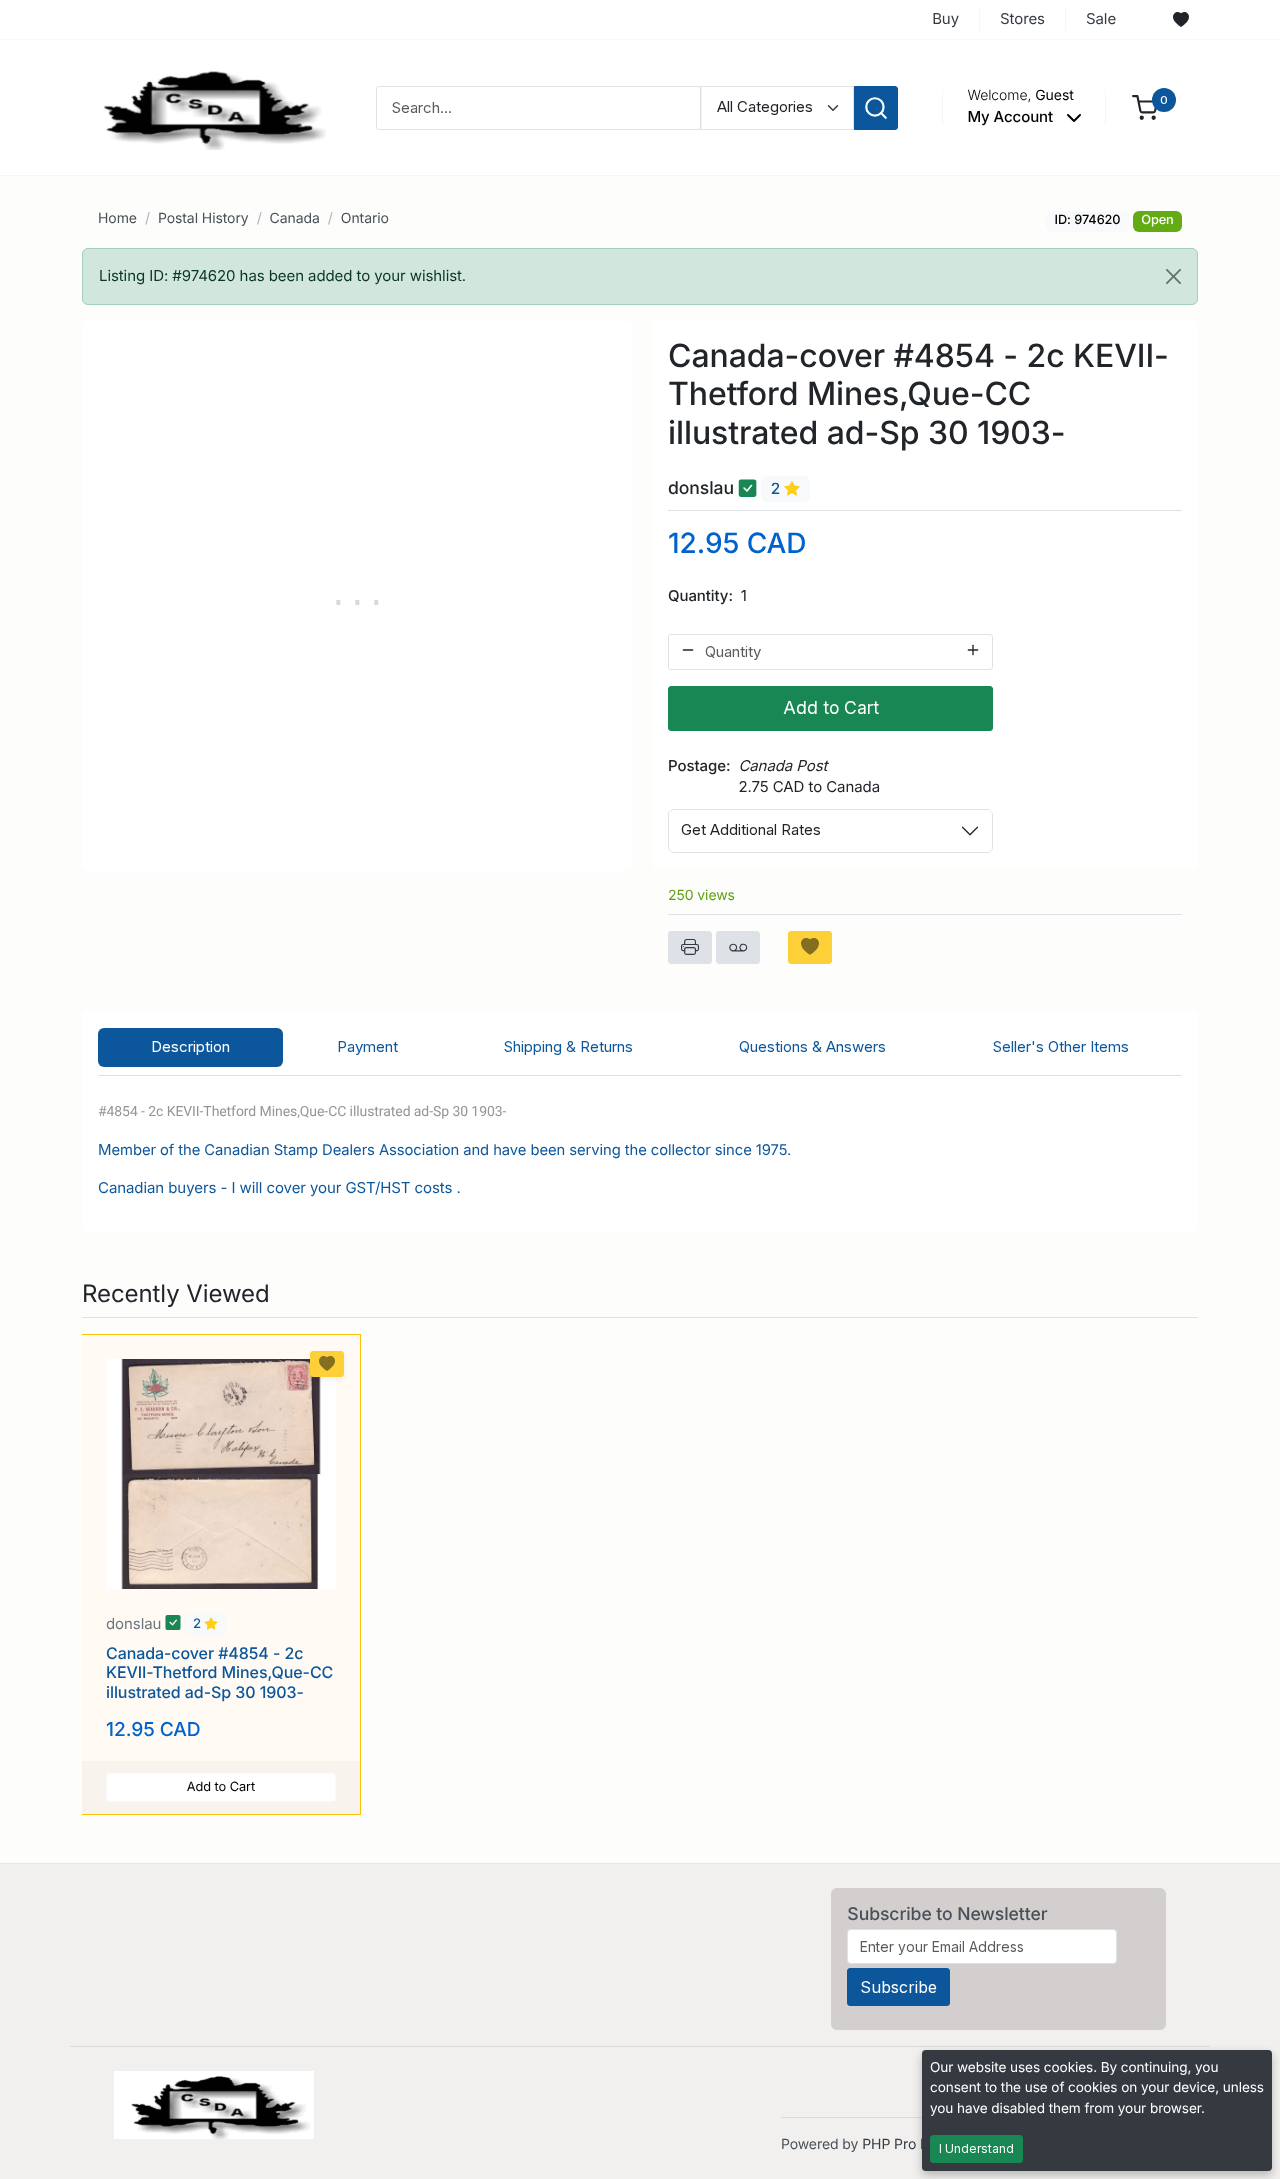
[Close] (1173, 276)
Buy (945, 18)
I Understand (976, 2148)
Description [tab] (190, 1046)
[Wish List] (1181, 20)
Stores (1022, 18)
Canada (295, 218)
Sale (1101, 18)
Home (117, 218)
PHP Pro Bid (901, 2144)
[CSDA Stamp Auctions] (207, 106)
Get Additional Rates (751, 829)
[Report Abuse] (738, 948)
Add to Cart (831, 707)
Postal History (203, 218)
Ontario (365, 218)
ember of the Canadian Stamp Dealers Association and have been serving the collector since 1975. (451, 1150)
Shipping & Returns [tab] (568, 1046)
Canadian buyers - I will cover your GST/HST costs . (281, 1187)
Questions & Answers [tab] (812, 1046)
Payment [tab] (367, 1046)
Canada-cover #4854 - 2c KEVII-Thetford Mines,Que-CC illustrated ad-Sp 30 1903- (219, 1672)
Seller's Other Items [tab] (1061, 1046)
